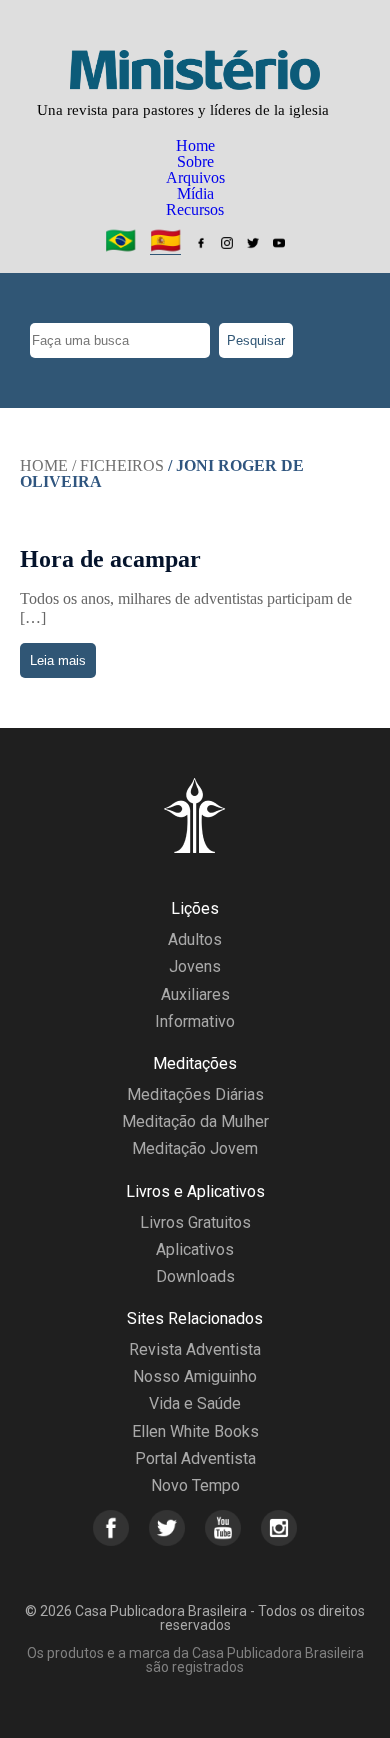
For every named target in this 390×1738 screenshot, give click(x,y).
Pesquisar (256, 340)
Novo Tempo (195, 1485)
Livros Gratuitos (195, 1222)
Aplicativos (195, 1249)
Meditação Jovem (195, 1148)
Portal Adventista (195, 1458)
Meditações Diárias (195, 1094)
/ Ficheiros (118, 465)
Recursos (195, 209)
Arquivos (195, 177)
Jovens (195, 966)
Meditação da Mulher (195, 1121)
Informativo (195, 1021)
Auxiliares (195, 994)
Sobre (195, 161)
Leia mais (58, 660)
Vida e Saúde (195, 1403)
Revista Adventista (195, 1349)
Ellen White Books (195, 1431)
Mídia (195, 193)
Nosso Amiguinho (195, 1376)
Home (195, 145)
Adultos (195, 939)
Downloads (195, 1276)
